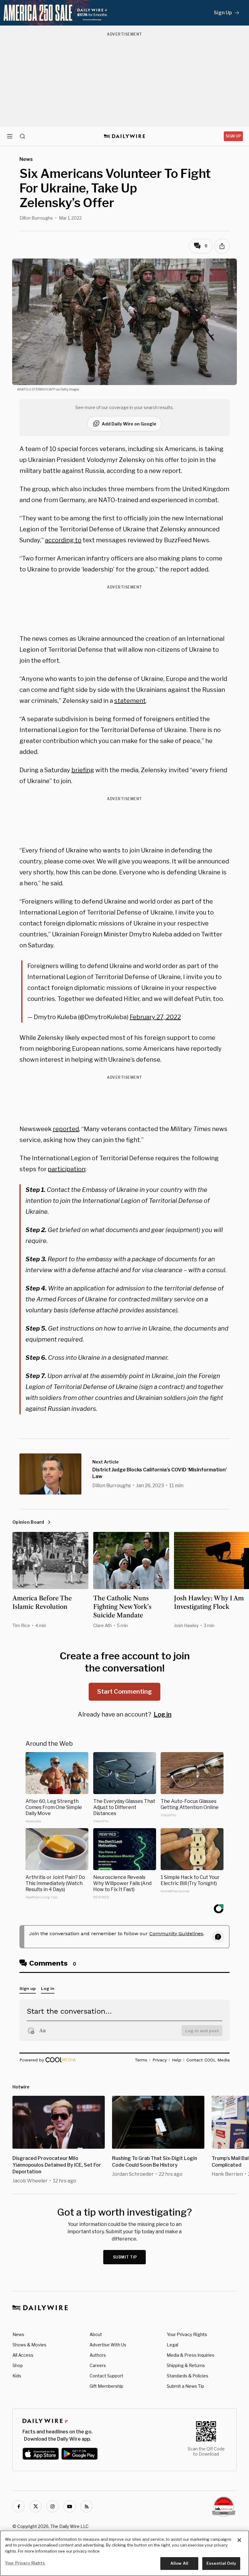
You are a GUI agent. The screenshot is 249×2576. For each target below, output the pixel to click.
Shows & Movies (29, 2345)
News (18, 2334)
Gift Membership (106, 2386)
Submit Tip (125, 2257)
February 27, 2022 (155, 1017)
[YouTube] (70, 2506)
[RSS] (87, 2506)
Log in (163, 1714)
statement (130, 701)
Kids (17, 2376)
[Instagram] (53, 2506)
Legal (172, 2345)
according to (63, 540)
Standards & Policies (188, 2376)
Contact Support (106, 2376)
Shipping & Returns (186, 2365)
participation (67, 1169)
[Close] (239, 2540)
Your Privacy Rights (187, 2335)
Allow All (179, 2563)
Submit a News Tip (185, 2386)
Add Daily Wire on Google (129, 424)
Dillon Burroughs (36, 218)
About (96, 2334)
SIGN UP (233, 136)
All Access (23, 2355)
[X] (36, 2506)
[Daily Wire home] (125, 136)
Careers (98, 2365)
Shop (18, 2365)
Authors (98, 2355)
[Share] (222, 246)
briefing (83, 770)
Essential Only (221, 2563)
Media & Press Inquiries (191, 2355)
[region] (124, 2553)
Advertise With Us (108, 2345)
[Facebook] (19, 2506)
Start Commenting (124, 1692)
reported (66, 1129)
